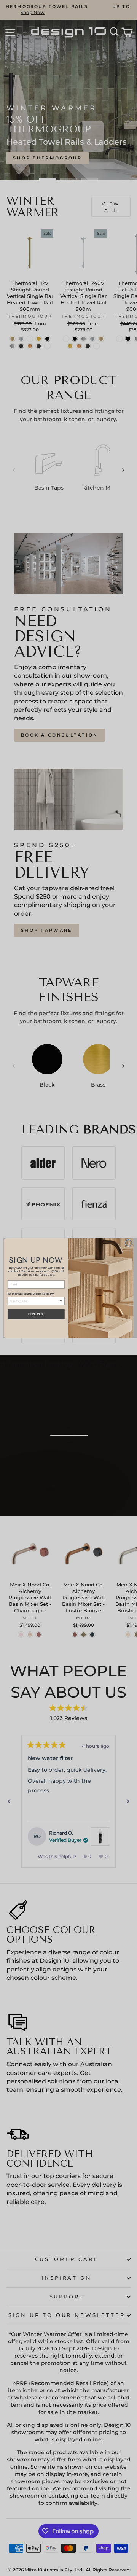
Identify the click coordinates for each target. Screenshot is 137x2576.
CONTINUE (36, 1314)
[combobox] (35, 1301)
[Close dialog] (128, 1243)
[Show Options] (61, 1301)
